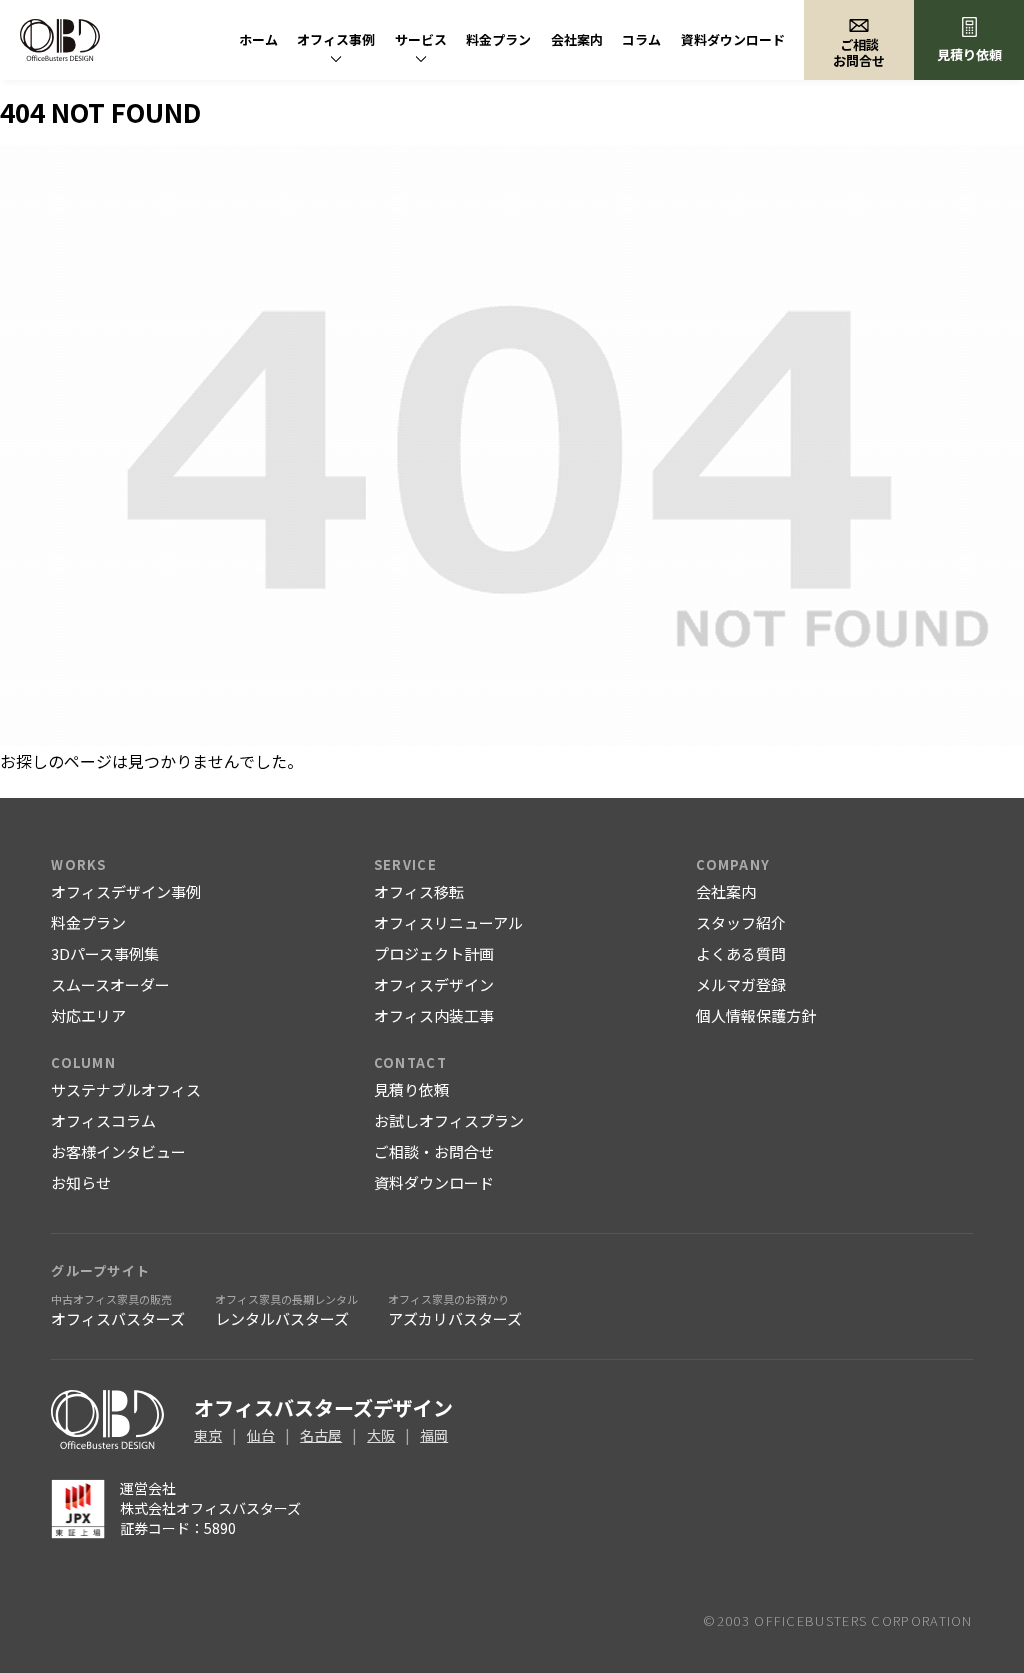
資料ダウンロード (733, 39)
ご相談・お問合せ (434, 1151)
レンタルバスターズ (286, 1310)
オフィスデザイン (434, 984)
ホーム (258, 39)
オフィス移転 (419, 891)
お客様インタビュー (118, 1151)
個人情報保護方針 (756, 1015)
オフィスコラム (103, 1120)
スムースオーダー (110, 984)
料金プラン (498, 39)
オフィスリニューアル (448, 922)
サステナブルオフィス (126, 1089)
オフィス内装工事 (434, 1015)
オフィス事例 (336, 39)
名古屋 (321, 1435)
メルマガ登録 (741, 984)
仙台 (261, 1435)
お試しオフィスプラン (449, 1120)
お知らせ (81, 1182)
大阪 (381, 1435)
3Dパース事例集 (105, 953)
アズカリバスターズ (455, 1310)
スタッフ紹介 (741, 922)
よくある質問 (741, 953)
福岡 (434, 1435)
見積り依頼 (969, 54)
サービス (421, 39)
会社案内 (577, 39)
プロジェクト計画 (434, 953)
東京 (208, 1435)
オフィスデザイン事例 (126, 891)
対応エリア (88, 1015)
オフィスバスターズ (118, 1310)
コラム (641, 39)
